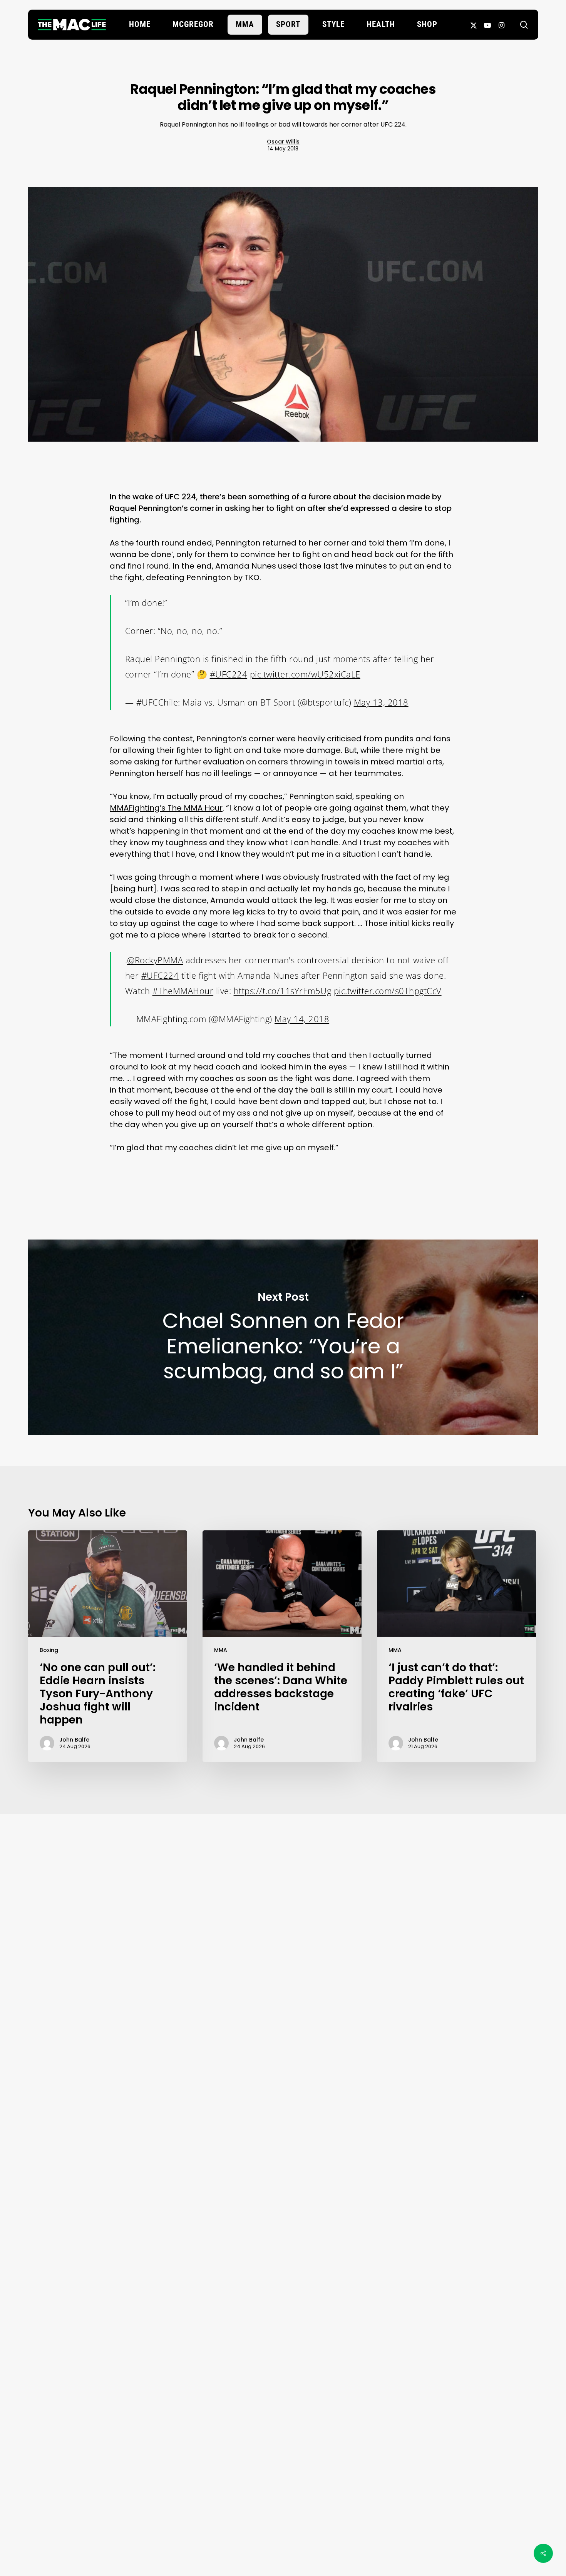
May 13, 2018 (381, 702)
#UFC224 (229, 674)
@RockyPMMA (155, 960)
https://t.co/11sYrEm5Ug (283, 991)
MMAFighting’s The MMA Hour (166, 808)
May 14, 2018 (302, 1019)
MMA (221, 1650)
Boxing (49, 1650)
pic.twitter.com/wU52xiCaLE (305, 674)
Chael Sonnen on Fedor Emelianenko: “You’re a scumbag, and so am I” (283, 1337)
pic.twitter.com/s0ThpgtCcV (388, 991)
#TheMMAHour (183, 991)
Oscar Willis (283, 142)
